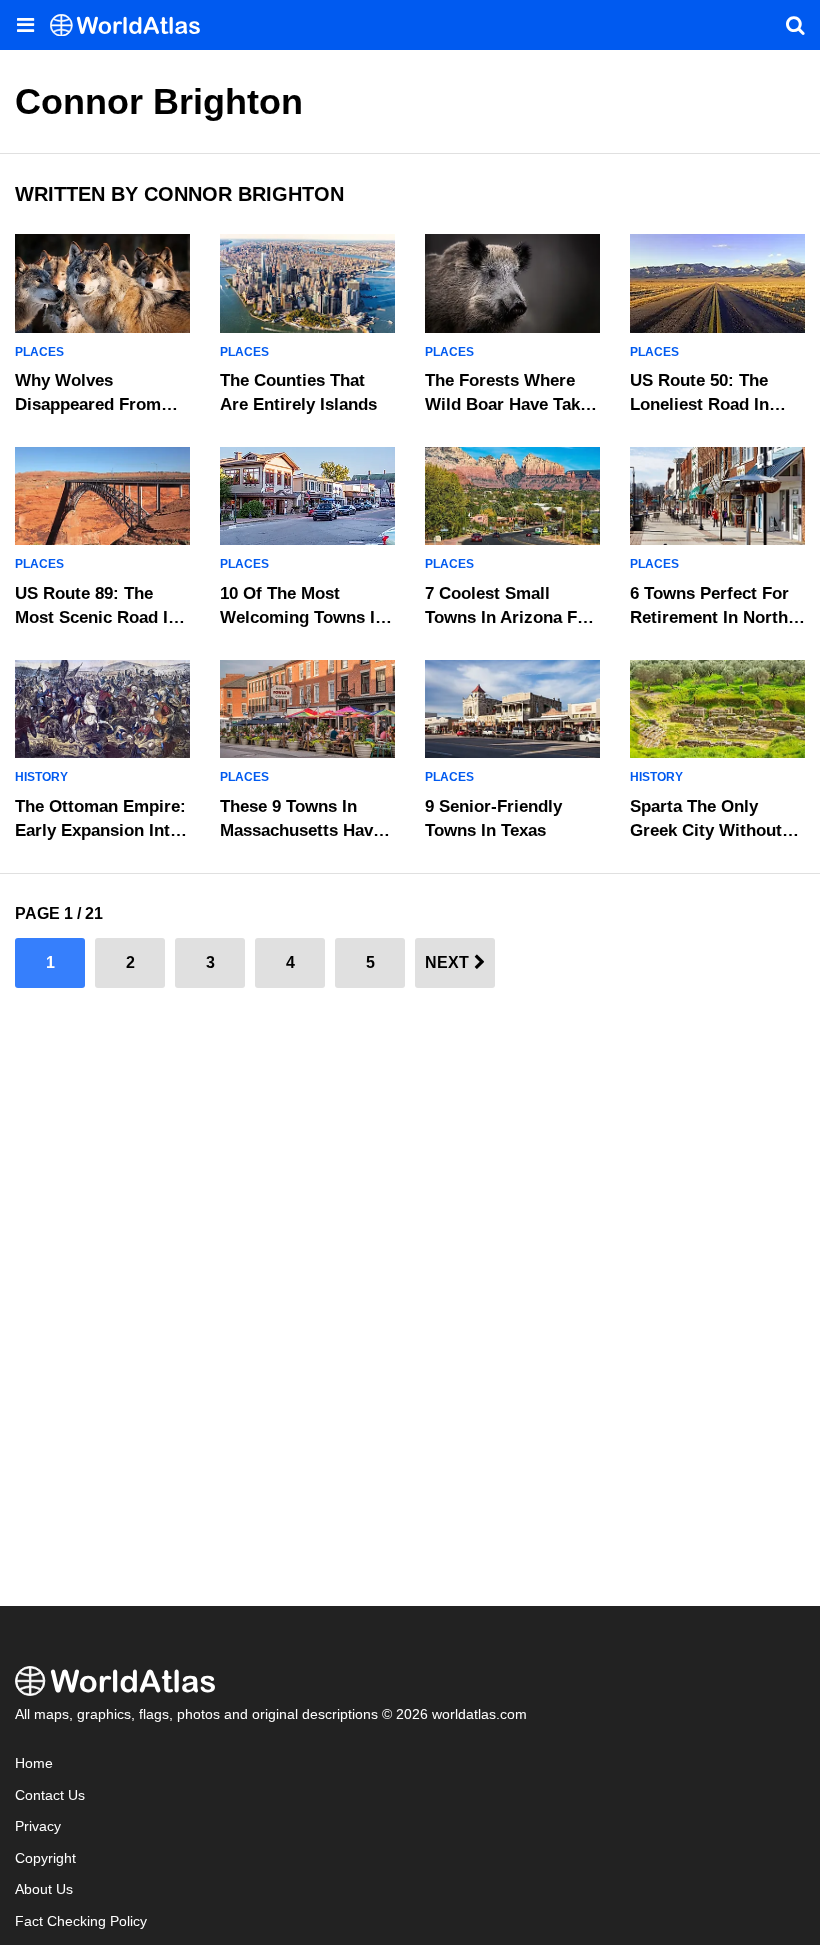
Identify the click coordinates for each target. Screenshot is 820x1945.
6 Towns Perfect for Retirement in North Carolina (709, 617)
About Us (44, 1889)
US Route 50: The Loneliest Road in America (699, 404)
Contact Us (50, 1795)
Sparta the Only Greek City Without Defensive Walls (706, 830)
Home (34, 1763)
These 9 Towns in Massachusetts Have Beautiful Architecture (307, 830)
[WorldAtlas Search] (795, 25)
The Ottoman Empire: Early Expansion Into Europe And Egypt (100, 830)
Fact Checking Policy (81, 1921)
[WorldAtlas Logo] (132, 25)
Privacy (38, 1826)
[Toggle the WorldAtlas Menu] (25, 25)
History (41, 777)
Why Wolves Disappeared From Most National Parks (95, 404)
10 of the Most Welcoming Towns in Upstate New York (302, 617)
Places (39, 352)
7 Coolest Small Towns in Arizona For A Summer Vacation (509, 617)
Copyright (45, 1858)
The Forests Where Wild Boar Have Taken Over (512, 404)
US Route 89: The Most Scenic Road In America (96, 617)
